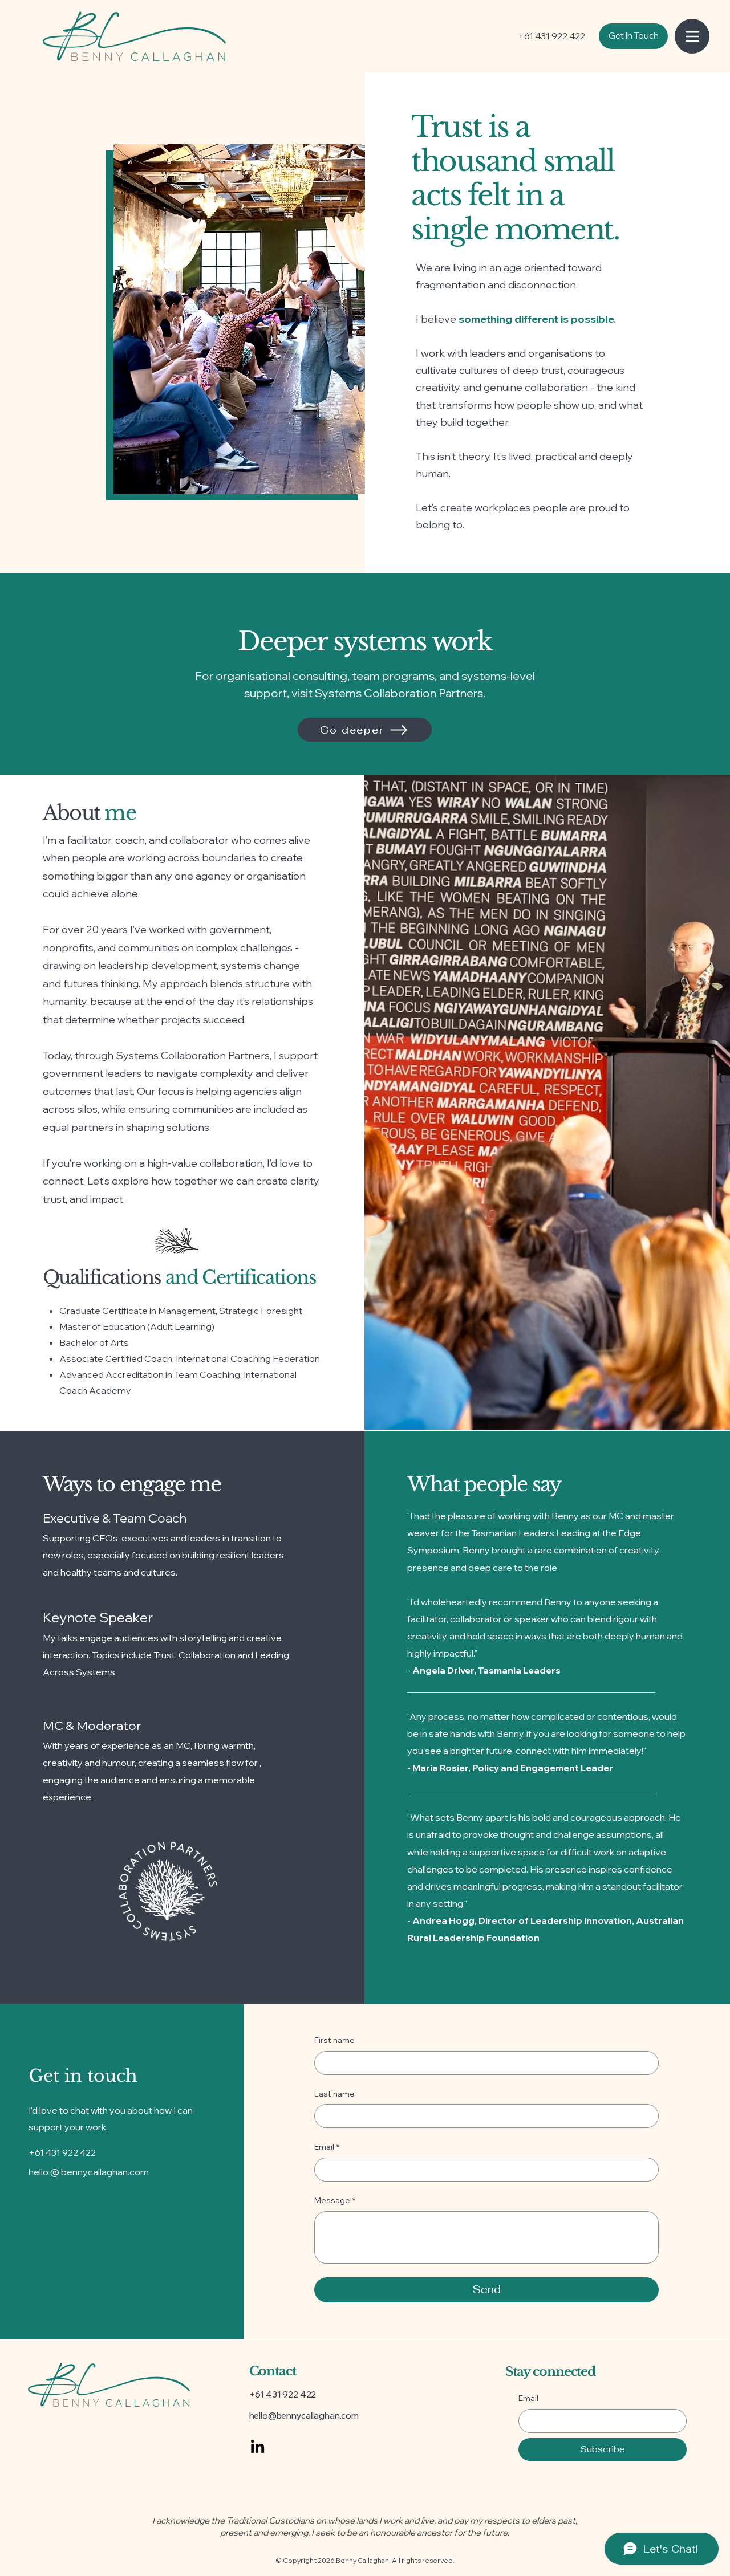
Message (335, 2200)
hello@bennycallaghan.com (304, 2416)
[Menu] (692, 36)
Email (327, 2147)
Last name (334, 2094)
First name (334, 2040)
